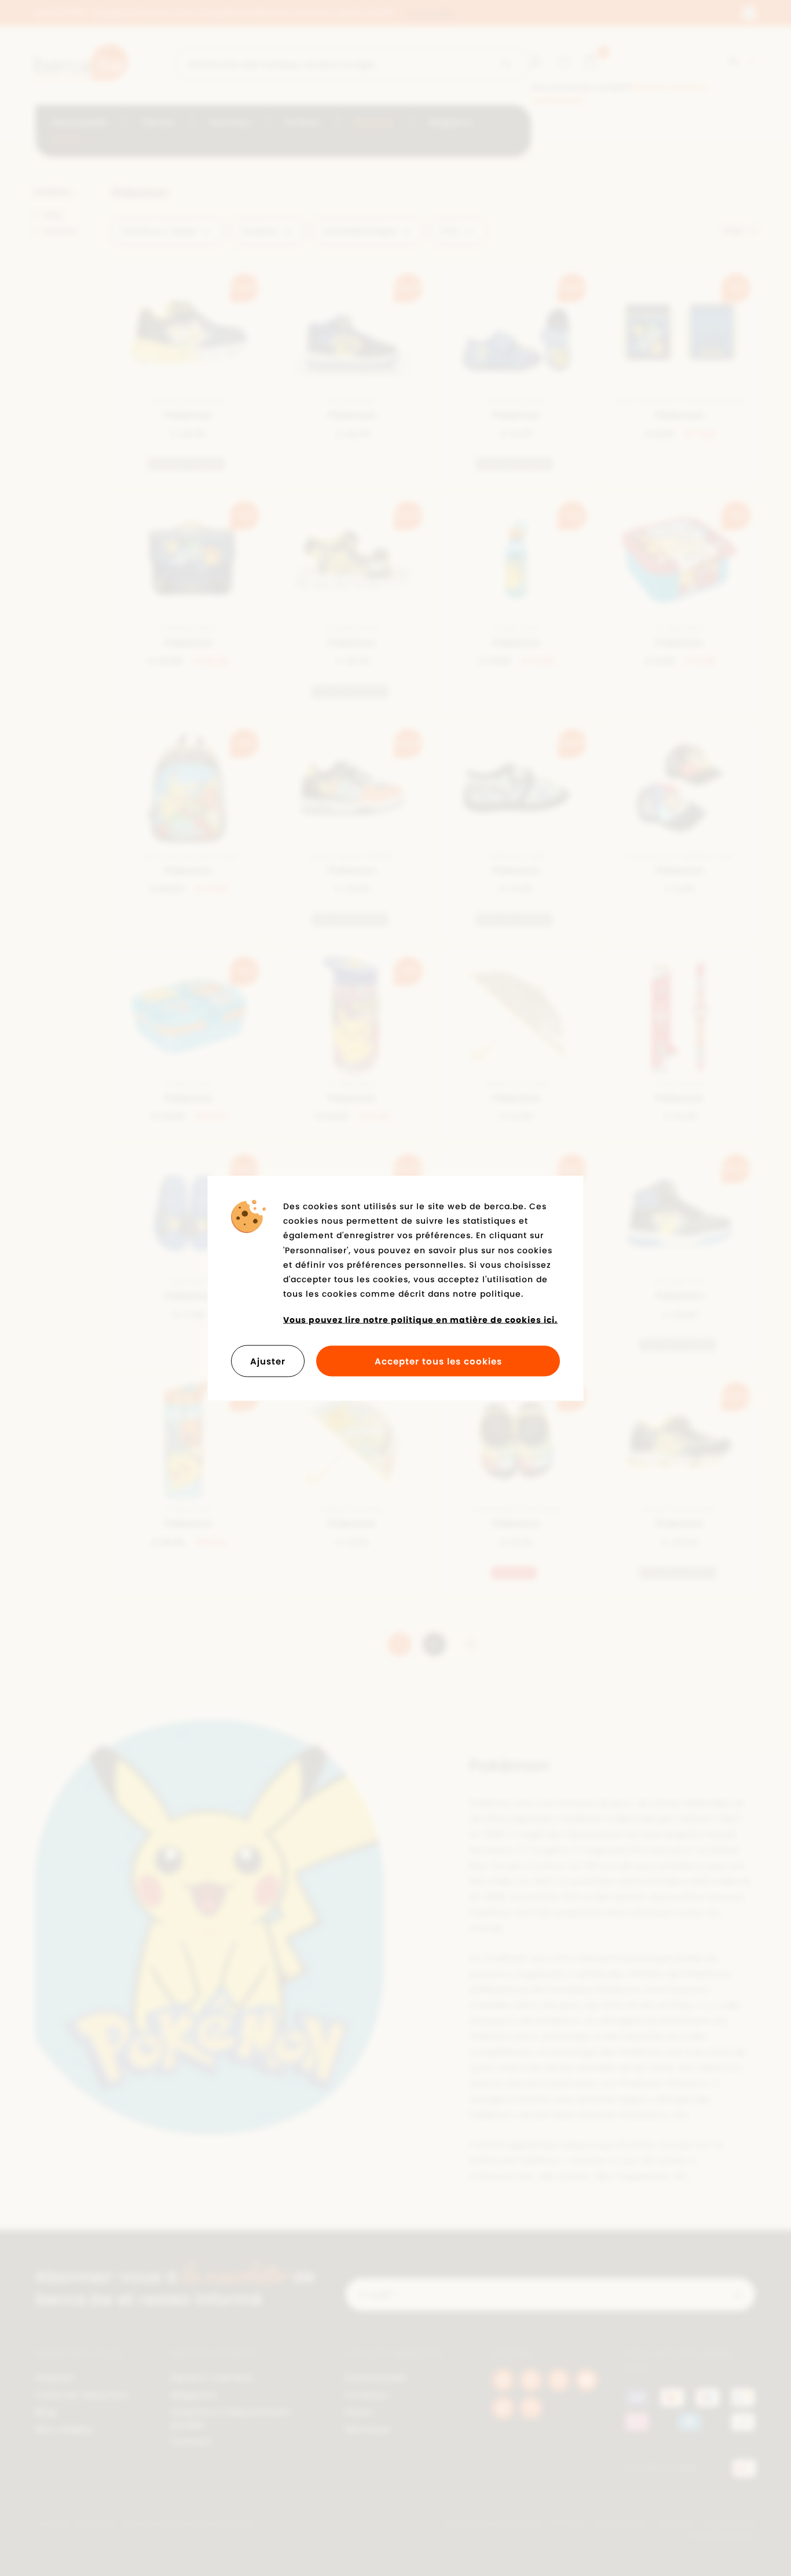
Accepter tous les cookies (438, 1361)
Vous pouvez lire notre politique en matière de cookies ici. (420, 1320)
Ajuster (268, 1361)
